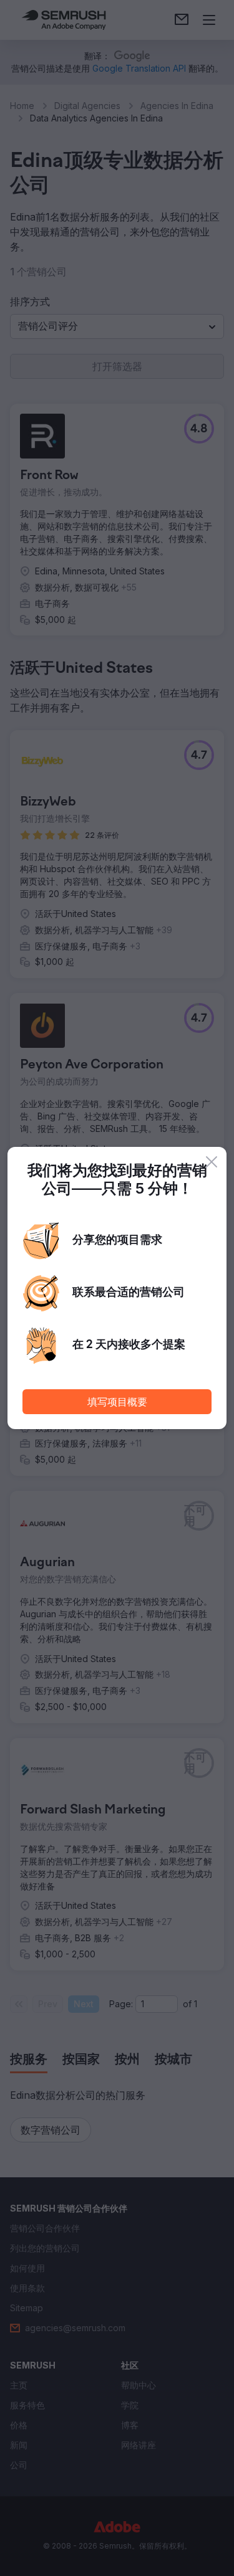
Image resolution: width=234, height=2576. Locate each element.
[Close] (212, 1162)
